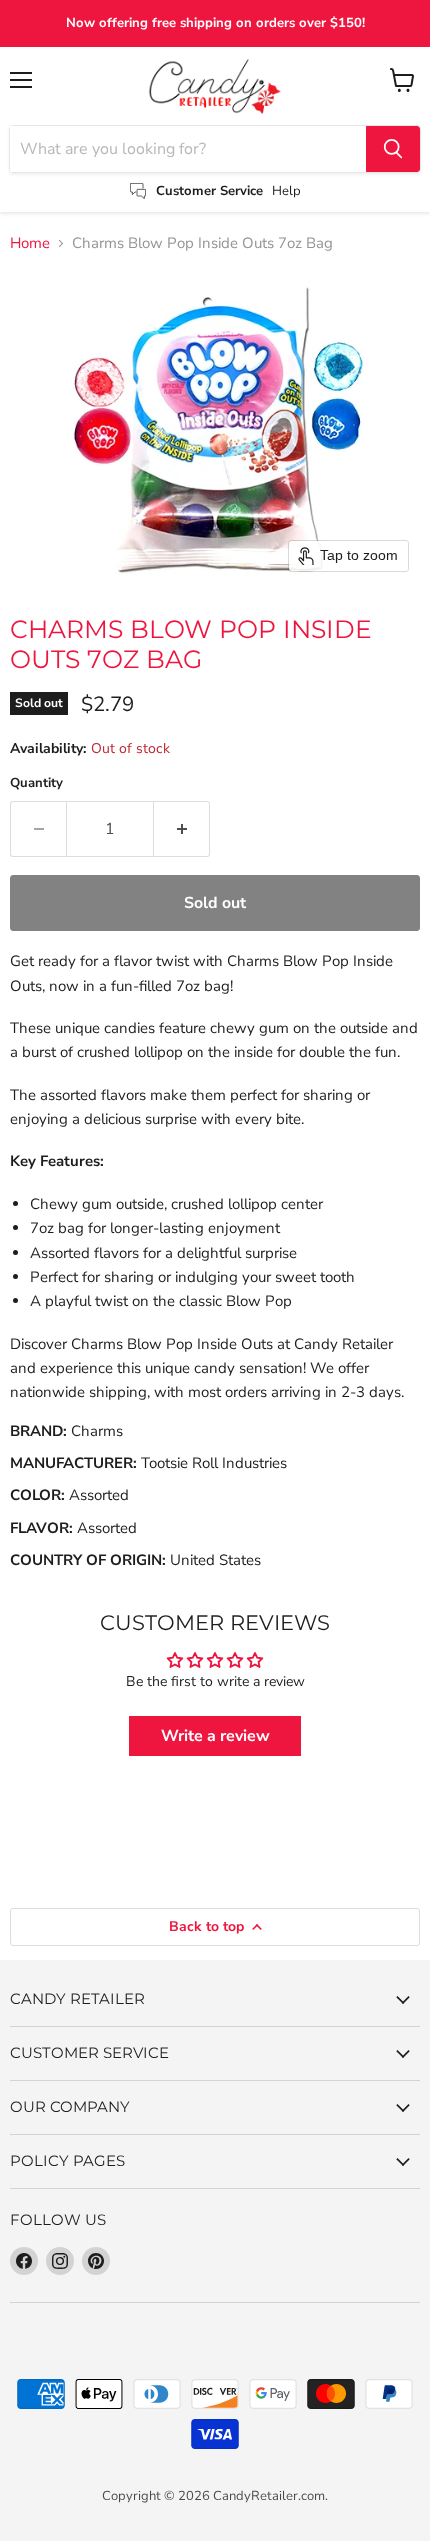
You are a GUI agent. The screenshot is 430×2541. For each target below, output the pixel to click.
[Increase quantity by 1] (182, 829)
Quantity (36, 783)
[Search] (393, 149)
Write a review (215, 1736)
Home (30, 243)
